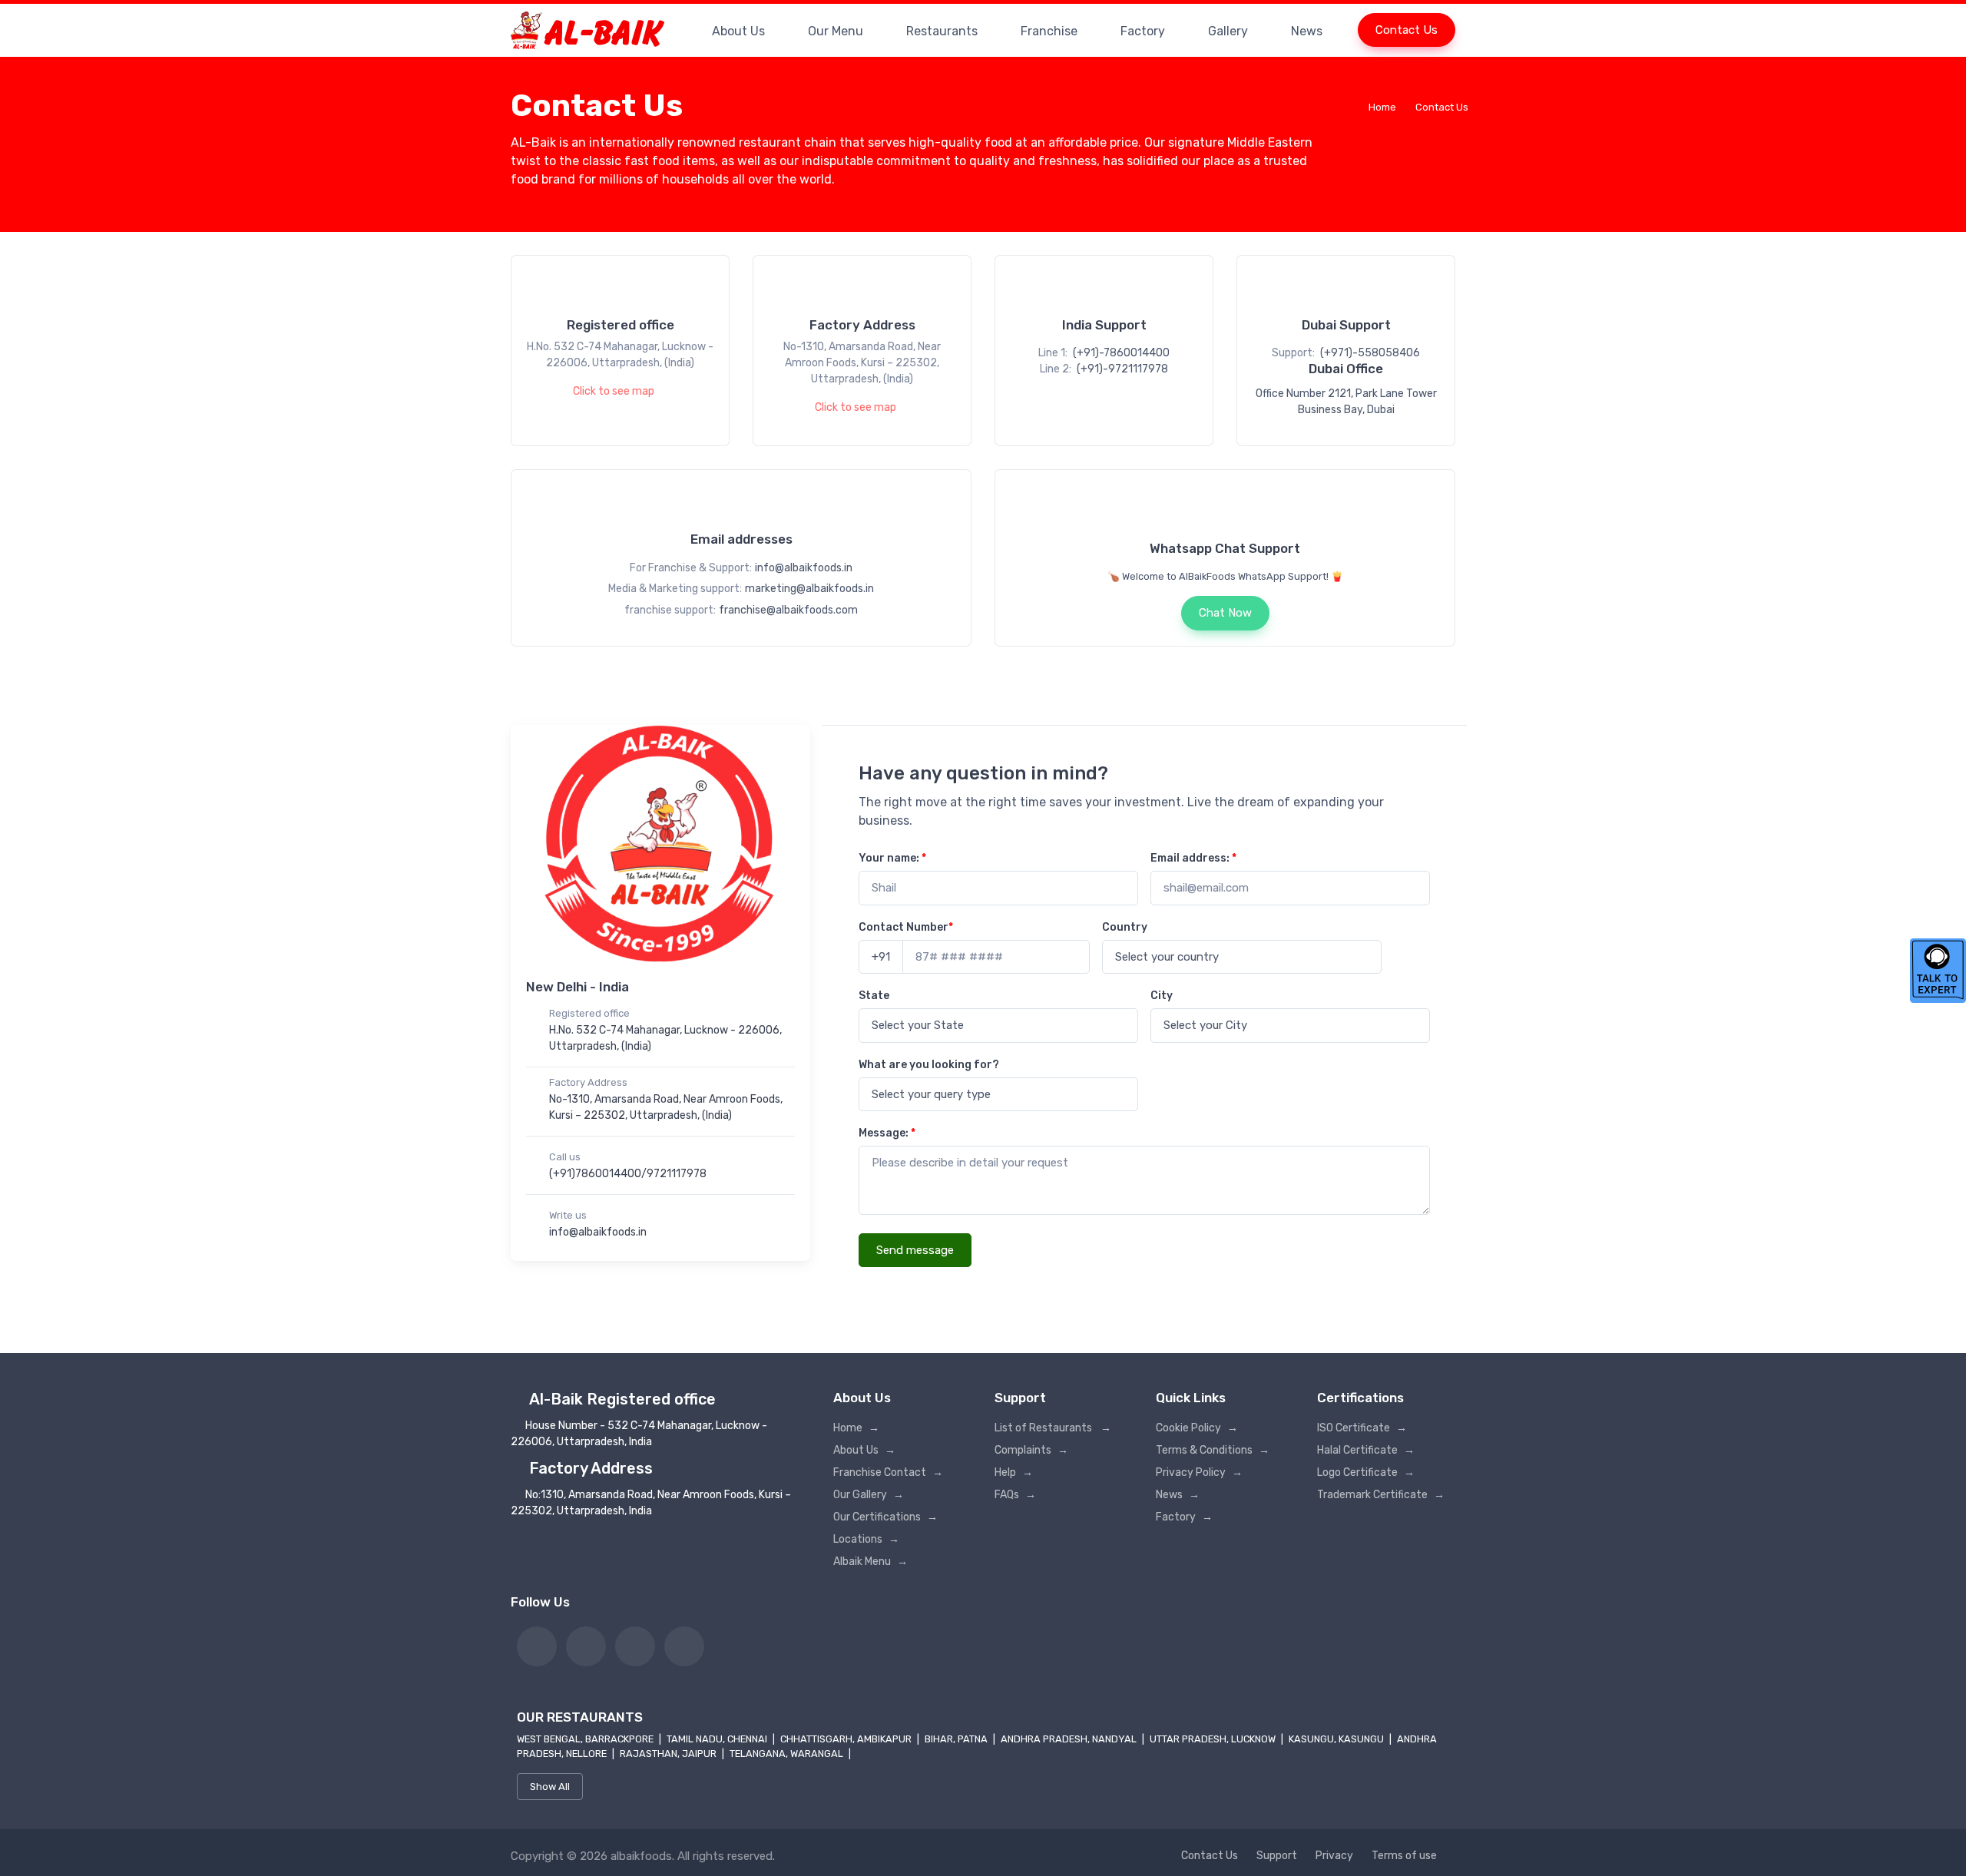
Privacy (1334, 1856)
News (1307, 31)
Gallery (1228, 31)
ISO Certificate (1362, 1428)
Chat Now (1225, 613)
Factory (1143, 31)
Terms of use (1404, 1856)
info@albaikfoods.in (804, 568)
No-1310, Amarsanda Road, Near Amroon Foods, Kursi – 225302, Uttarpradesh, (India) (666, 1107)
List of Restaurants (1053, 1428)
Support (1277, 1856)
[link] (537, 1646)
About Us (738, 31)
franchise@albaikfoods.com (788, 610)
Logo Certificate (1366, 1472)
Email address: (1193, 858)
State (874, 996)
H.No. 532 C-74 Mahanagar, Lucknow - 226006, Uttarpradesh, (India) (665, 1038)
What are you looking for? (929, 1065)
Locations (866, 1539)
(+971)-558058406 (1370, 353)
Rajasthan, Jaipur (669, 1754)
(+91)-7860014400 (1121, 353)
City (1162, 996)
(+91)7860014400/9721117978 (628, 1174)
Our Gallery (869, 1495)
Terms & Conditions (1213, 1450)
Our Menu (836, 31)
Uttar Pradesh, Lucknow (1214, 1739)
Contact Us (1407, 30)
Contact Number (906, 927)
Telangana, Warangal (788, 1754)
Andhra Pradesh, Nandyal (1070, 1739)
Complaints (1031, 1450)
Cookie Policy (1197, 1428)
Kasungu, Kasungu (1337, 1739)
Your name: (892, 858)
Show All (550, 1787)
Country (1125, 927)
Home (1382, 107)
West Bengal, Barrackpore (586, 1739)
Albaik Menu (870, 1562)
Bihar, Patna (957, 1739)
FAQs (1015, 1495)
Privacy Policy (1199, 1472)
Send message (915, 1250)
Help (1014, 1472)
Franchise (1049, 31)
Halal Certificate (1366, 1450)
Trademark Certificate (1381, 1495)
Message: (887, 1133)
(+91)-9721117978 (1122, 369)
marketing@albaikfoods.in (809, 589)
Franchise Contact (888, 1472)
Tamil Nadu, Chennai (718, 1739)
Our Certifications (885, 1517)
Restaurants (942, 31)
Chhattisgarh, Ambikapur (847, 1739)
